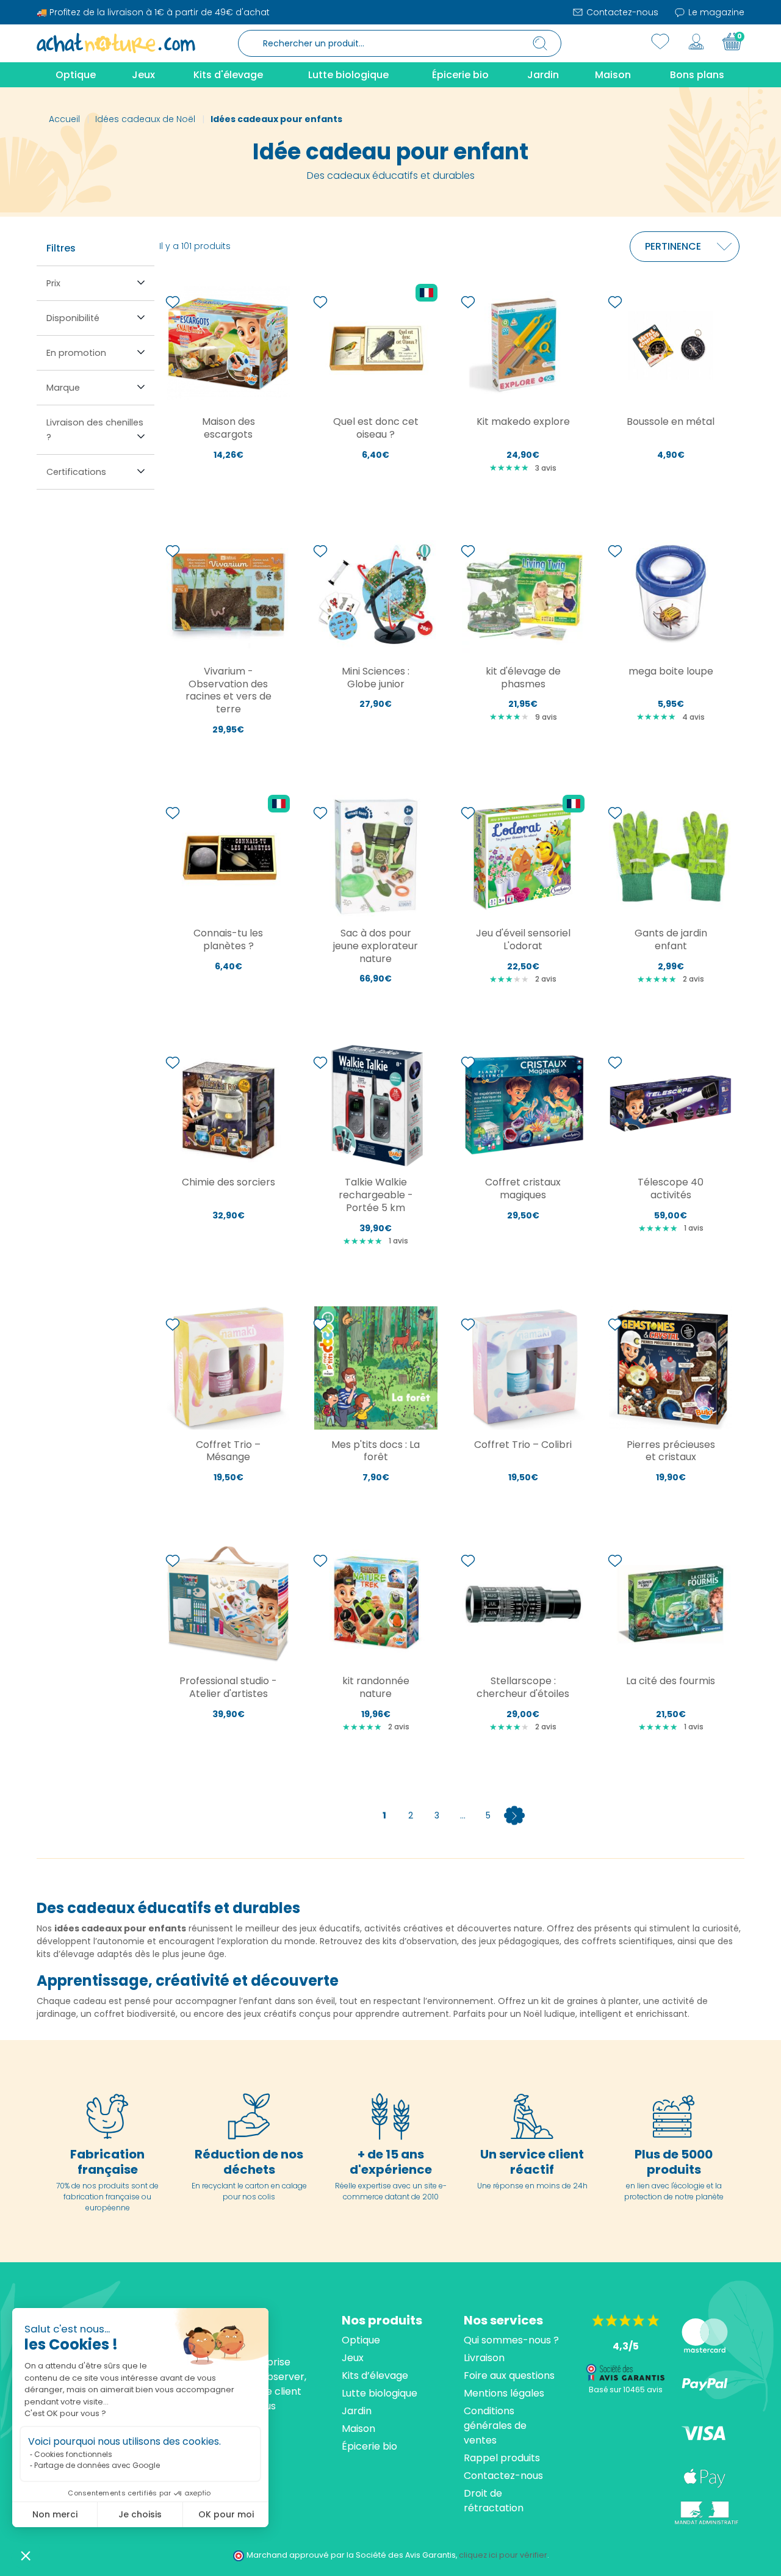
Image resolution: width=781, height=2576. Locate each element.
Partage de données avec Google (97, 2465)
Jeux (353, 2358)
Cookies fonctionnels (73, 2454)
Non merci (55, 2514)
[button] (26, 2555)
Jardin (357, 2411)
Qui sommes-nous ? (511, 2340)
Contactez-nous (621, 12)
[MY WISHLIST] (660, 42)
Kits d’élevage (375, 2375)
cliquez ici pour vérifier (503, 2555)
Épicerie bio (369, 2446)
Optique (361, 2340)
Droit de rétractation (494, 2501)
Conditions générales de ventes (495, 2426)
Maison (358, 2429)
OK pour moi (226, 2514)
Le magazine (715, 12)
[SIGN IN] (696, 42)
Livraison (484, 2358)
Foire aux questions (509, 2375)
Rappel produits (502, 2458)
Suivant (514, 1815)
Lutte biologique (380, 2393)
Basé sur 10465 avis (626, 2390)
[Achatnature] (116, 43)
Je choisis (140, 2514)
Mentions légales (504, 2393)
